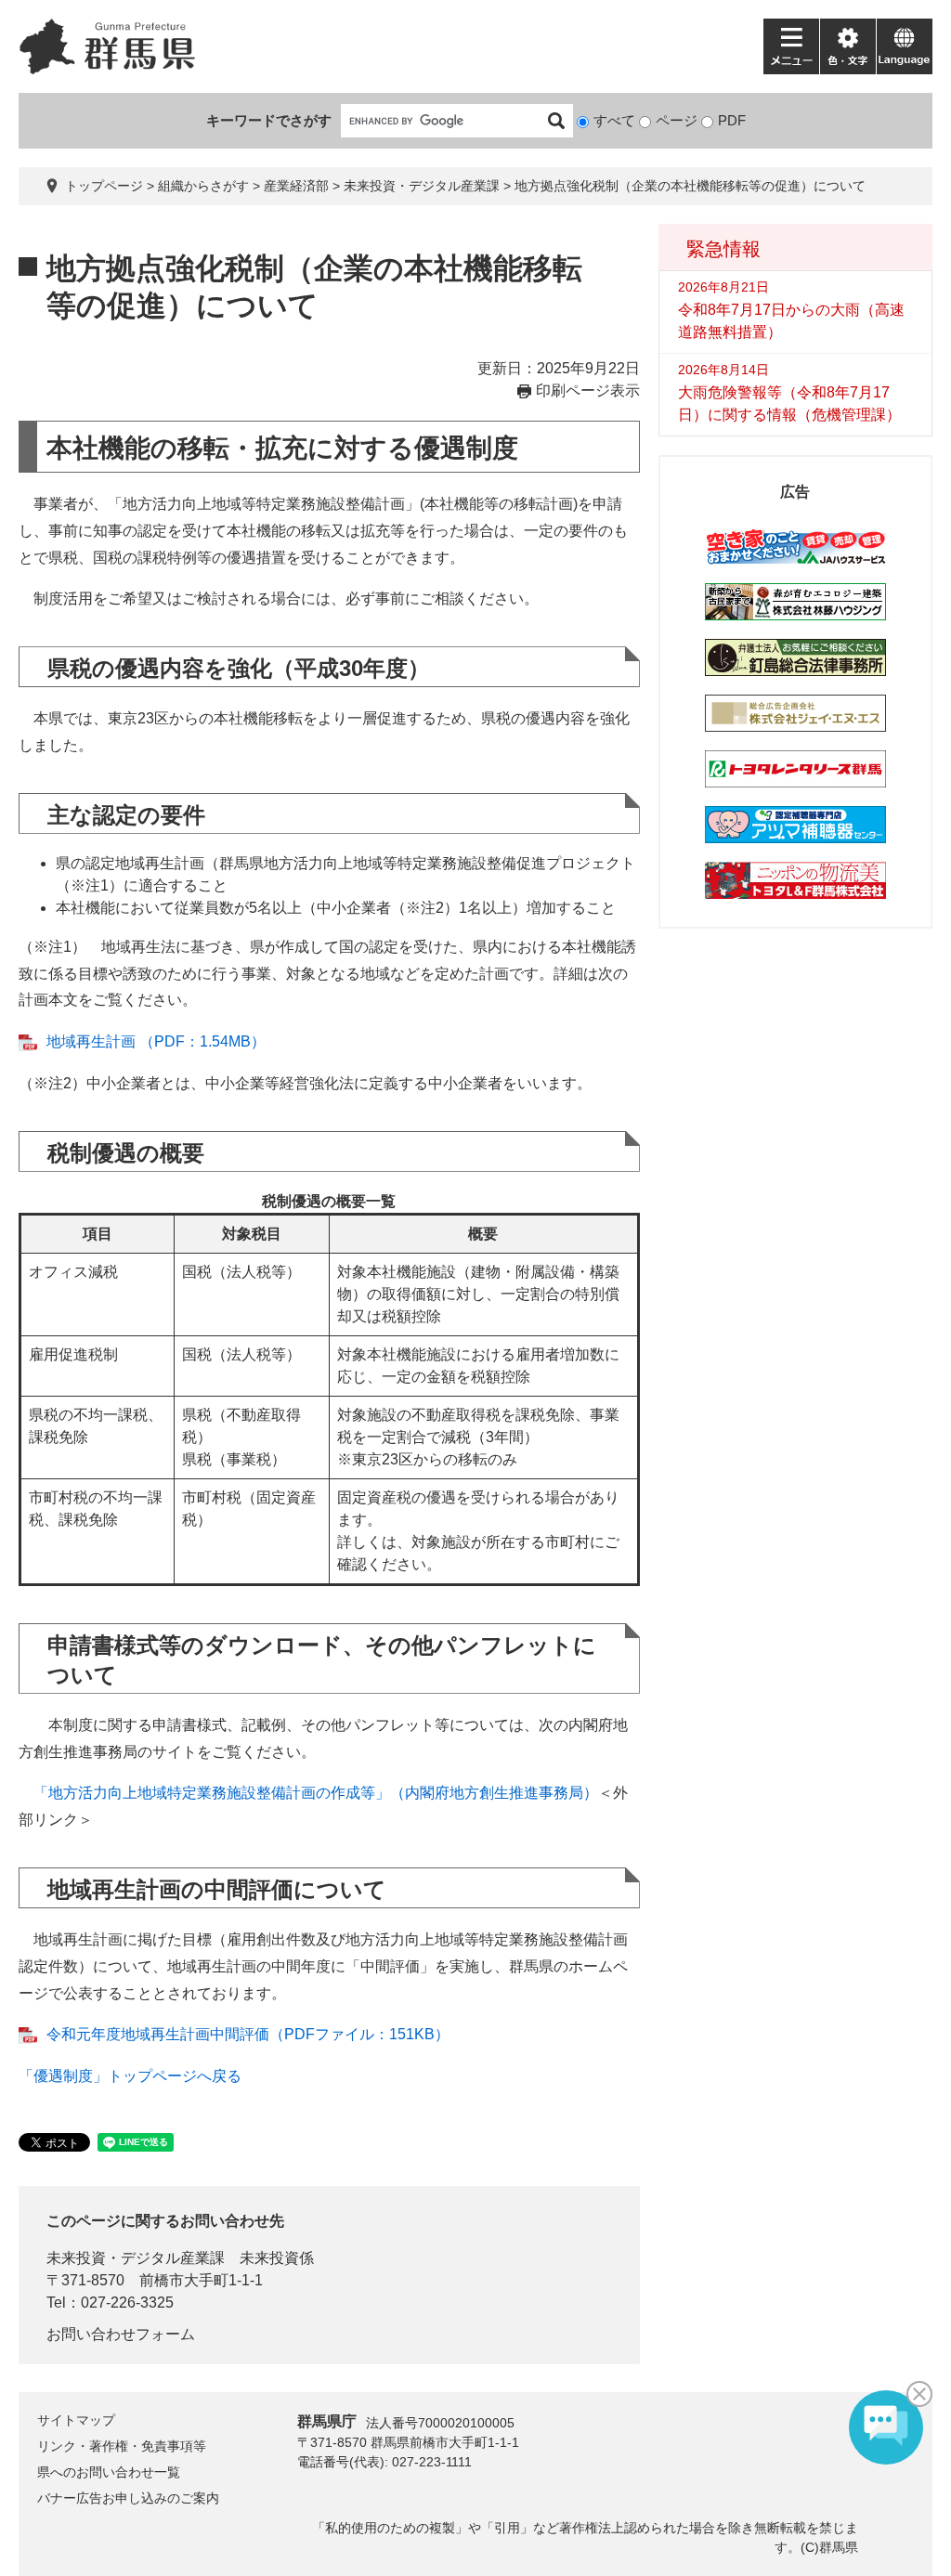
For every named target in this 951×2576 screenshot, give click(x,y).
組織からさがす (203, 186)
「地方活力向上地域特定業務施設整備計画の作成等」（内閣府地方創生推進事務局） (316, 1793)
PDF (732, 120)
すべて (614, 120)
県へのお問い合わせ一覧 (109, 2472)
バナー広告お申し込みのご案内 (128, 2498)
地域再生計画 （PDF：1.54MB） (156, 1041)
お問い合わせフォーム (121, 2334)
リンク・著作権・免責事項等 (122, 2446)
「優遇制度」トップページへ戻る (130, 2076)
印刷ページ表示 (588, 390)
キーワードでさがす (269, 120)
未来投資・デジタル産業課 (422, 186)
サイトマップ (76, 2420)
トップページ (104, 186)
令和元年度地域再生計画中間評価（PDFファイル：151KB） (248, 2034)
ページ (677, 120)
